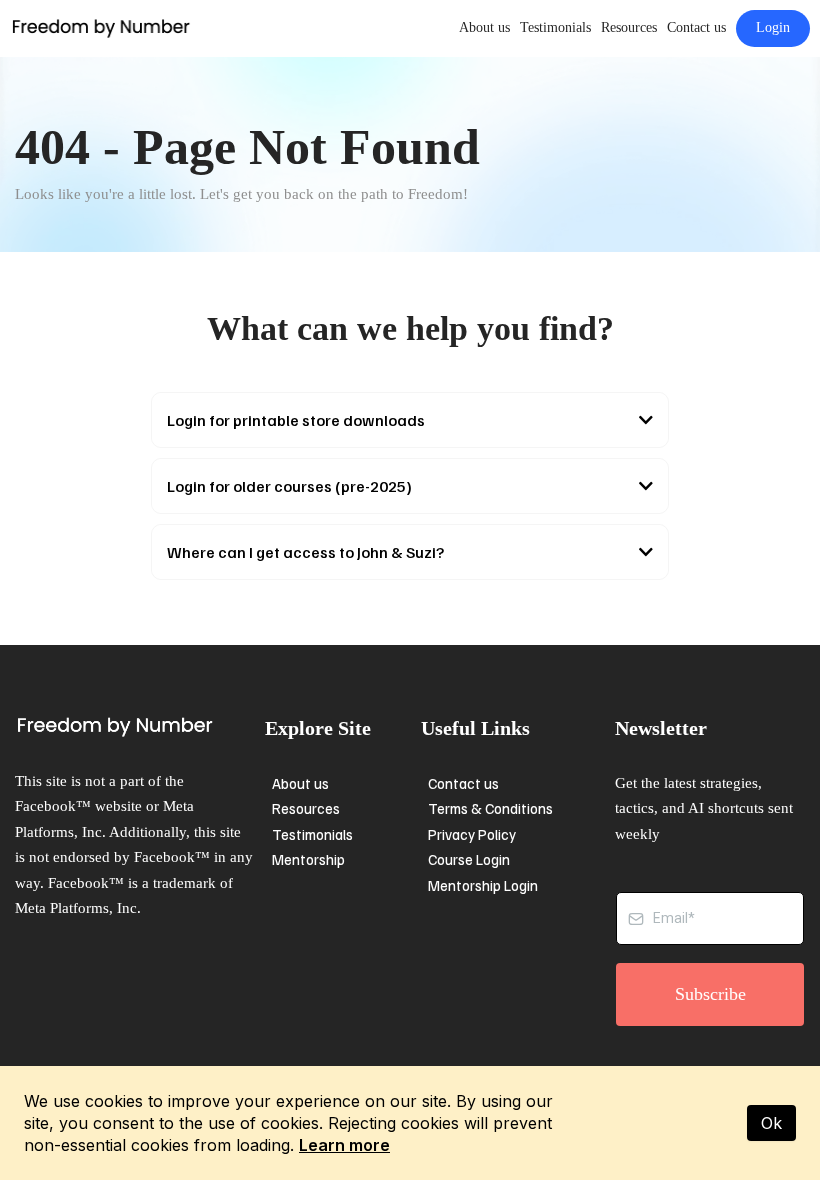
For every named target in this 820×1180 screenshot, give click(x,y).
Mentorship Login (483, 885)
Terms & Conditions (490, 808)
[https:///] (135, 727)
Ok (771, 1123)
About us (484, 27)
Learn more (344, 1145)
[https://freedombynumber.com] (101, 28)
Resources (629, 27)
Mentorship (308, 859)
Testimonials (555, 27)
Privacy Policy (472, 834)
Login (773, 27)
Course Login (469, 859)
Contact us (696, 27)
